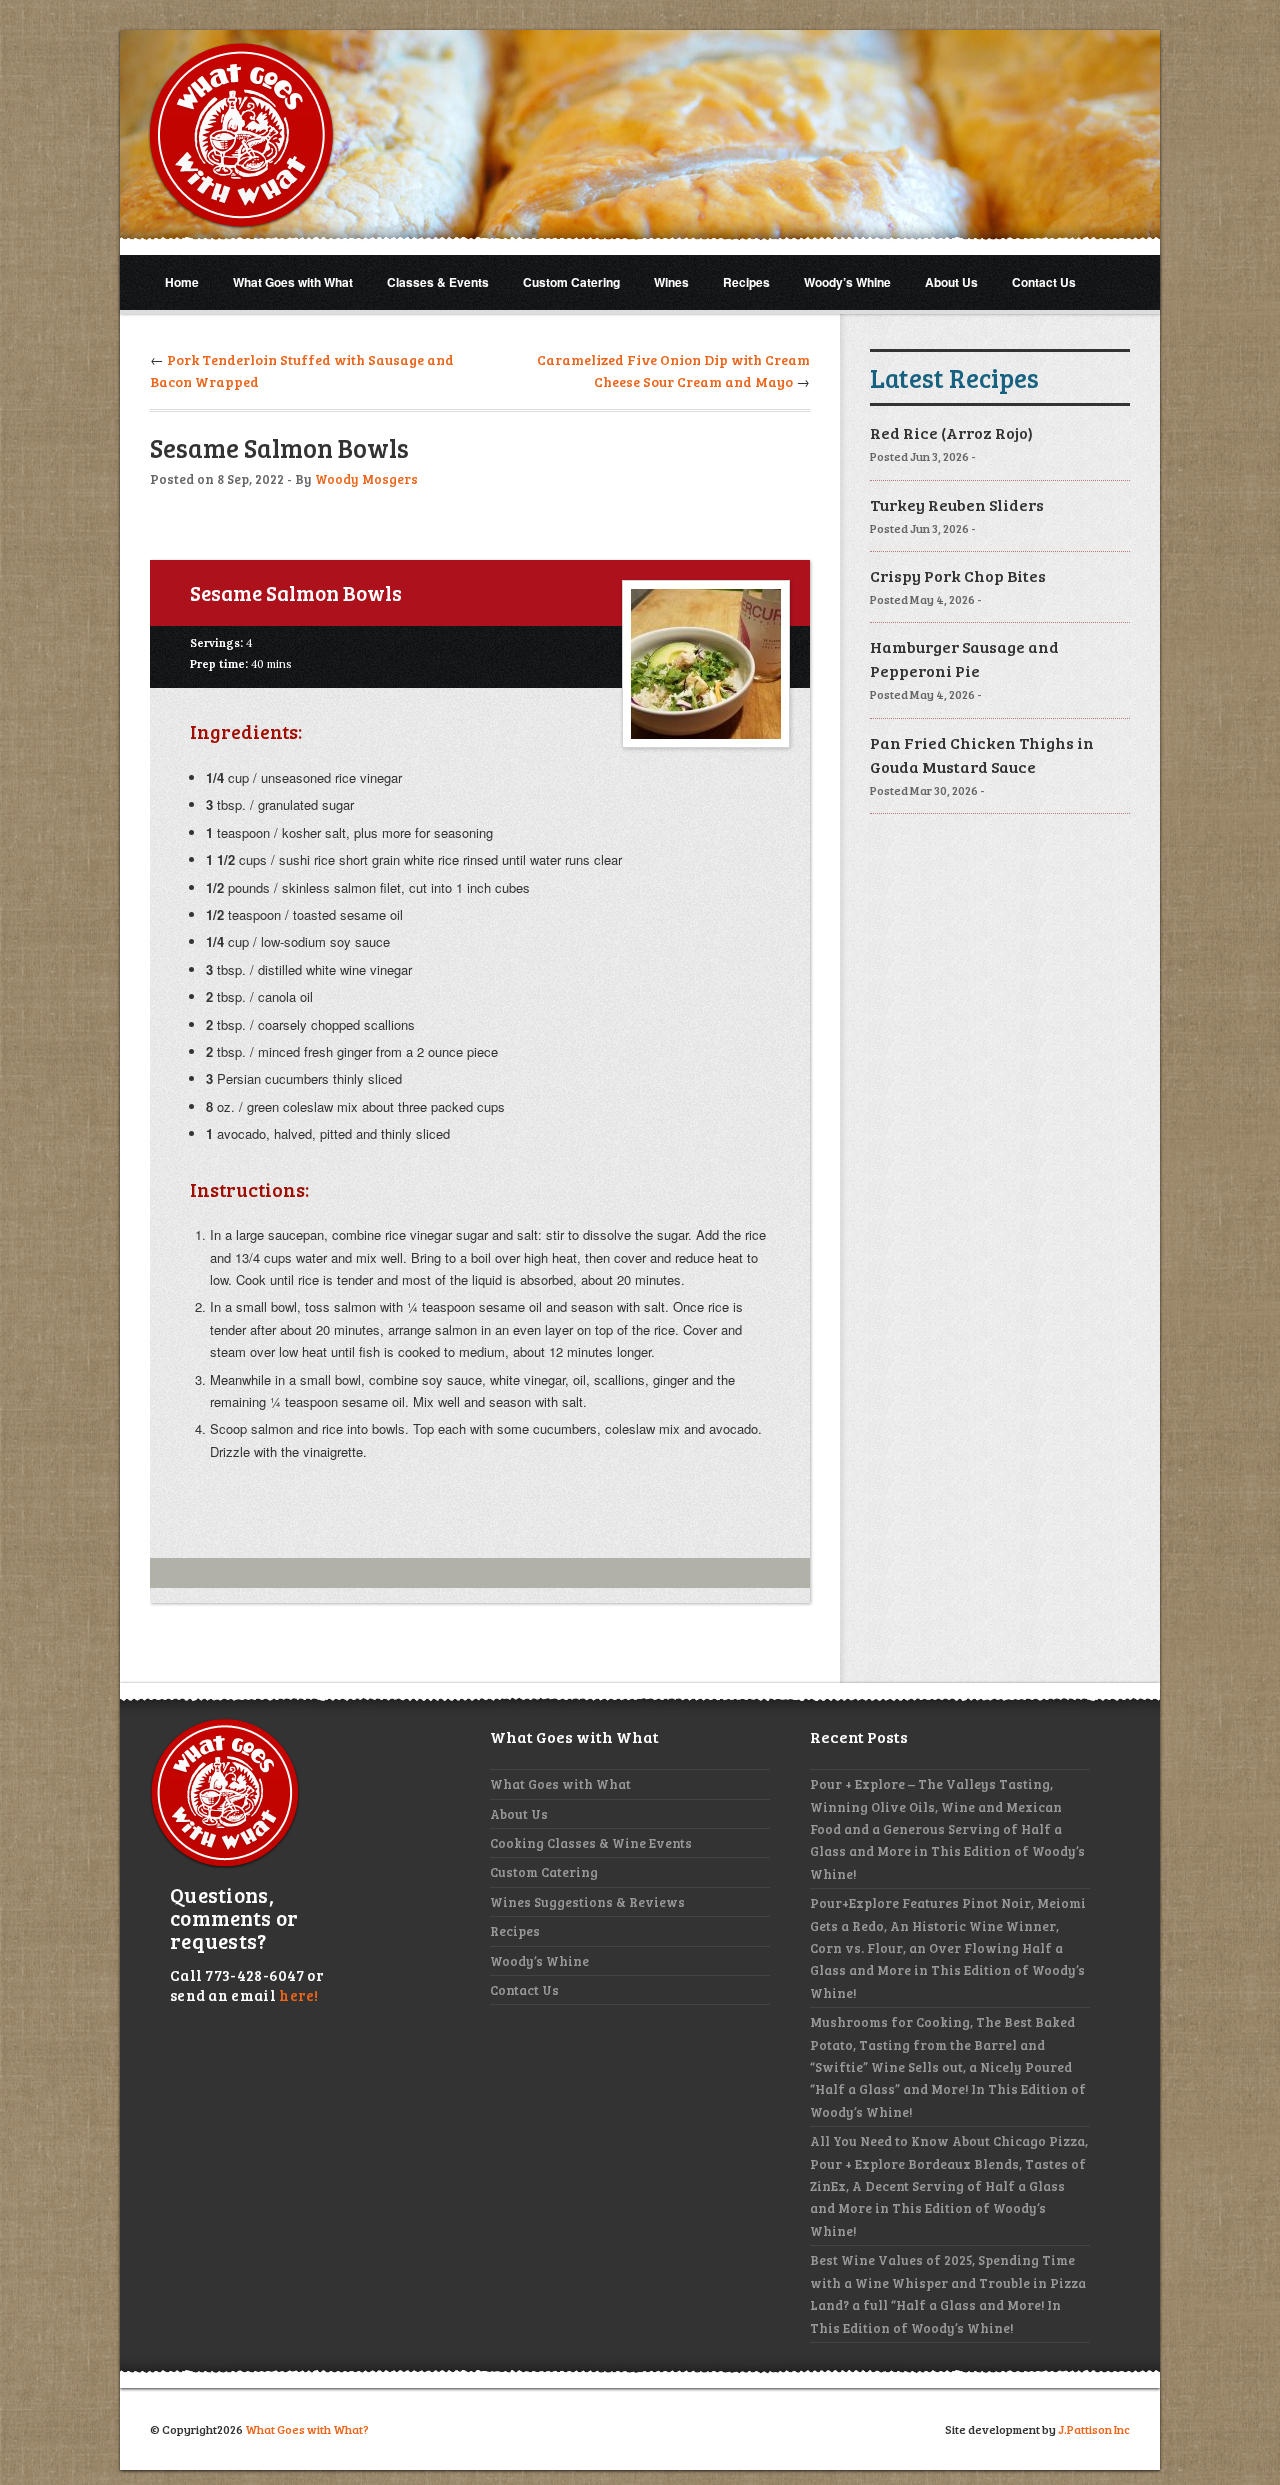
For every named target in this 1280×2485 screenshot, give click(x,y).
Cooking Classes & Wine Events (591, 1843)
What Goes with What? (307, 2429)
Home (182, 282)
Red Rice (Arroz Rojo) (951, 432)
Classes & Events (438, 282)
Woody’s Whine (847, 282)
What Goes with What (293, 282)
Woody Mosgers (366, 479)
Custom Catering (571, 282)
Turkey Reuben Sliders (957, 504)
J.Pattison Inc (1094, 2429)
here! (299, 1995)
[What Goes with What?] (241, 136)
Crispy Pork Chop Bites (958, 575)
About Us (951, 282)
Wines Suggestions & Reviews (587, 1902)
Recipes (746, 282)
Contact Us (1044, 282)
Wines (671, 282)
